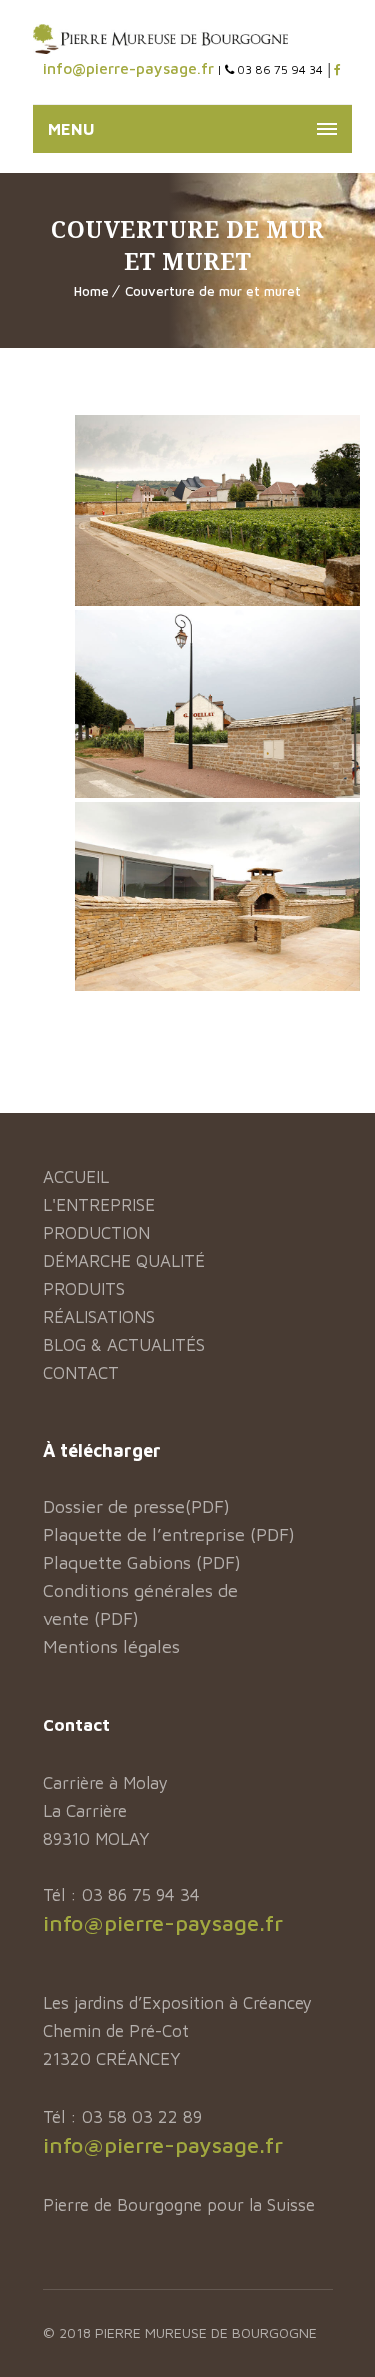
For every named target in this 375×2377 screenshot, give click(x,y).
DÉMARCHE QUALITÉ (124, 1261)
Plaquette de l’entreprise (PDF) (169, 1534)
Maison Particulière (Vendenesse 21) (217, 895)
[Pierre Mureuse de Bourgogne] (160, 39)
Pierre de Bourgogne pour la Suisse (179, 2205)
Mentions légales (111, 1646)
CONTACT (81, 1373)
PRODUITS (84, 1289)
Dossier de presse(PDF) (136, 1506)
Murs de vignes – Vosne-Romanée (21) (217, 509)
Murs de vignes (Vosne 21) (218, 692)
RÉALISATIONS (99, 1317)
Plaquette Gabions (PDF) (142, 1562)
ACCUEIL (76, 1177)
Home (91, 291)
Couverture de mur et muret (213, 291)
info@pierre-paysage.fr (128, 68)
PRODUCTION (96, 1233)
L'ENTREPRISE (99, 1205)
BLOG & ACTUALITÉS (124, 1345)
